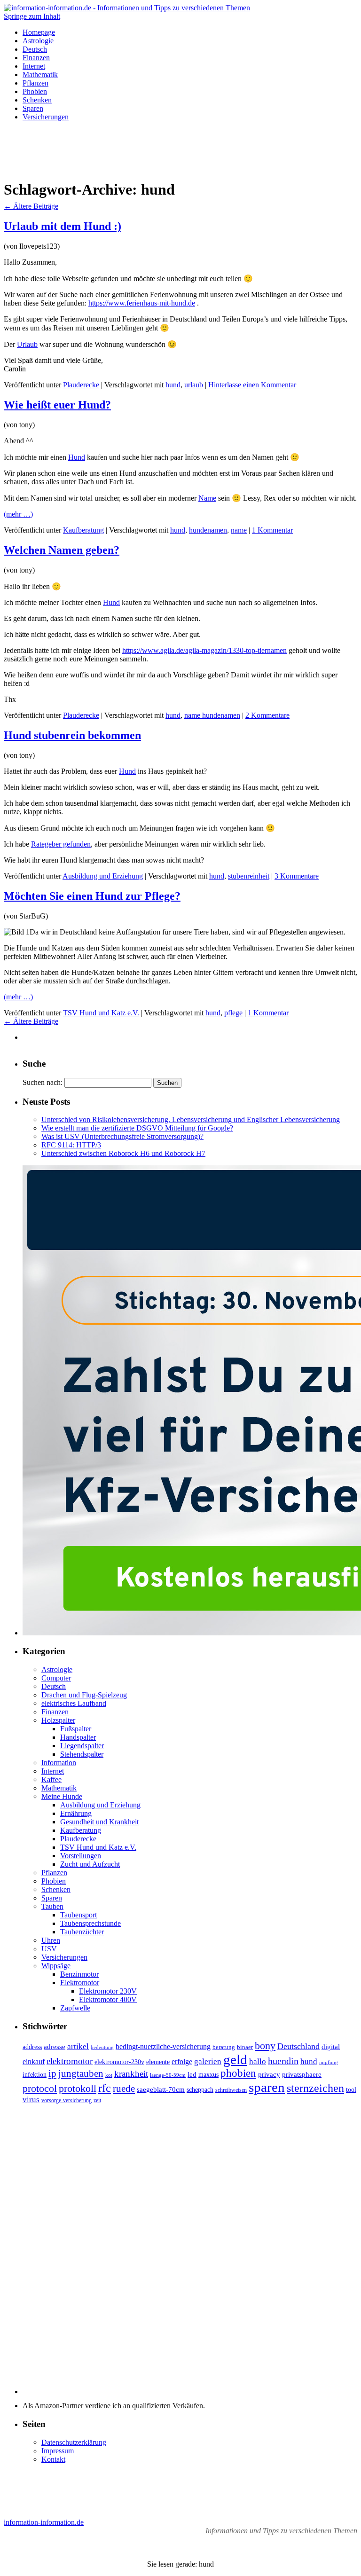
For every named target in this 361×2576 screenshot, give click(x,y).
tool (351, 2090)
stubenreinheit (249, 876)
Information (59, 1763)
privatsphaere (302, 2074)
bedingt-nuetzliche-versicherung (163, 2047)
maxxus (208, 2075)
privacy (269, 2074)
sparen (267, 2087)
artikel (78, 2046)
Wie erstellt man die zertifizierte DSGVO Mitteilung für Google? (137, 1128)
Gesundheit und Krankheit (99, 1822)
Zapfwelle (75, 2008)
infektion (35, 2075)
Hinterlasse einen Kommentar (252, 385)
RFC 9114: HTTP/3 (71, 1145)
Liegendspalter (82, 1746)
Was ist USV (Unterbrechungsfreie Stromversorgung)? (122, 1136)
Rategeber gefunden (61, 844)
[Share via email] (353, 1038)
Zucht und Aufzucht (90, 1864)
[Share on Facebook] (320, 1038)
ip (52, 2073)
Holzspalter (58, 1720)
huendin (283, 2061)
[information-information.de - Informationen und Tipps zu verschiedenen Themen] (127, 8)
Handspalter (78, 1737)
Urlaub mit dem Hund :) (63, 226)
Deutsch (35, 49)
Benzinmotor (79, 1974)
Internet (34, 66)
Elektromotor (80, 1983)
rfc (105, 2088)
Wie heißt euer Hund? (57, 405)
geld (235, 2059)
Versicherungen (46, 117)
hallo (258, 2062)
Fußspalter (76, 1729)
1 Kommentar (272, 530)
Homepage (39, 32)
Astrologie (38, 41)
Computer (56, 1678)
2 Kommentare (267, 715)
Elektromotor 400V (108, 1999)
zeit (97, 2100)
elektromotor (70, 2061)
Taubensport (78, 1915)
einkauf (34, 2062)
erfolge (182, 2062)
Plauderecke (81, 385)
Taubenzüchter (82, 1932)
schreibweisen (231, 2090)
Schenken (37, 100)
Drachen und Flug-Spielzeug (84, 1695)
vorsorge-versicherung (67, 2100)
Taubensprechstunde (90, 1923)
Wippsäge (56, 1966)
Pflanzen (35, 83)
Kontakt (53, 2459)
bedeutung (102, 2047)
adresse (55, 2047)
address (32, 2047)
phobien (238, 2073)
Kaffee (51, 1779)
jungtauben (81, 2073)
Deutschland (298, 2046)
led (192, 2074)
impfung (329, 2062)
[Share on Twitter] (337, 1038)
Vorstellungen (81, 1856)
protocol (40, 2089)
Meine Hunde (62, 1796)
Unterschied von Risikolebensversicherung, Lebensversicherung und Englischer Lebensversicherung (191, 1119)
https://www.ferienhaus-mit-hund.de (142, 303)
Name (207, 498)
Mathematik (40, 75)
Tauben (52, 1906)
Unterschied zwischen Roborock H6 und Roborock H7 (123, 1153)
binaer (245, 2047)
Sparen (33, 108)
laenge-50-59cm (168, 2075)
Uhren (51, 1940)
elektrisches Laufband (74, 1703)
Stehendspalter (82, 1754)
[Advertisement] (180, 150)
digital (331, 2047)
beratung (224, 2047)
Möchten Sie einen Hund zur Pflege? (92, 896)
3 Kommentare (297, 876)
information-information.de (44, 2522)
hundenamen (208, 530)
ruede (124, 2089)
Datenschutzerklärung (74, 2442)
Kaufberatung (83, 530)
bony (265, 2046)
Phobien (35, 91)
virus (31, 2100)
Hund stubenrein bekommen (72, 735)
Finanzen (36, 58)
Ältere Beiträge (31, 206)
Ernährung (76, 1813)
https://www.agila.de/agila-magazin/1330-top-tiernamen (204, 650)
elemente (158, 2062)
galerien (208, 2062)
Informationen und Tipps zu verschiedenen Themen (281, 2531)
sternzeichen (315, 2088)
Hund (77, 457)
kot (109, 2075)
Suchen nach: (43, 1082)
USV (49, 1949)
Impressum (58, 2451)
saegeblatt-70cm (161, 2089)
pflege (233, 1013)
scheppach (200, 2090)
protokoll (78, 2088)
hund (173, 385)
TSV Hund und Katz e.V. (101, 1013)
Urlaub (27, 344)
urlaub (194, 385)
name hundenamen (212, 715)
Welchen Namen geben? (62, 550)
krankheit (131, 2074)
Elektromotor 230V (108, 1991)
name (239, 530)
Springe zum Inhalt (32, 16)
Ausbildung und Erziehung (103, 876)
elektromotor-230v (119, 2062)
